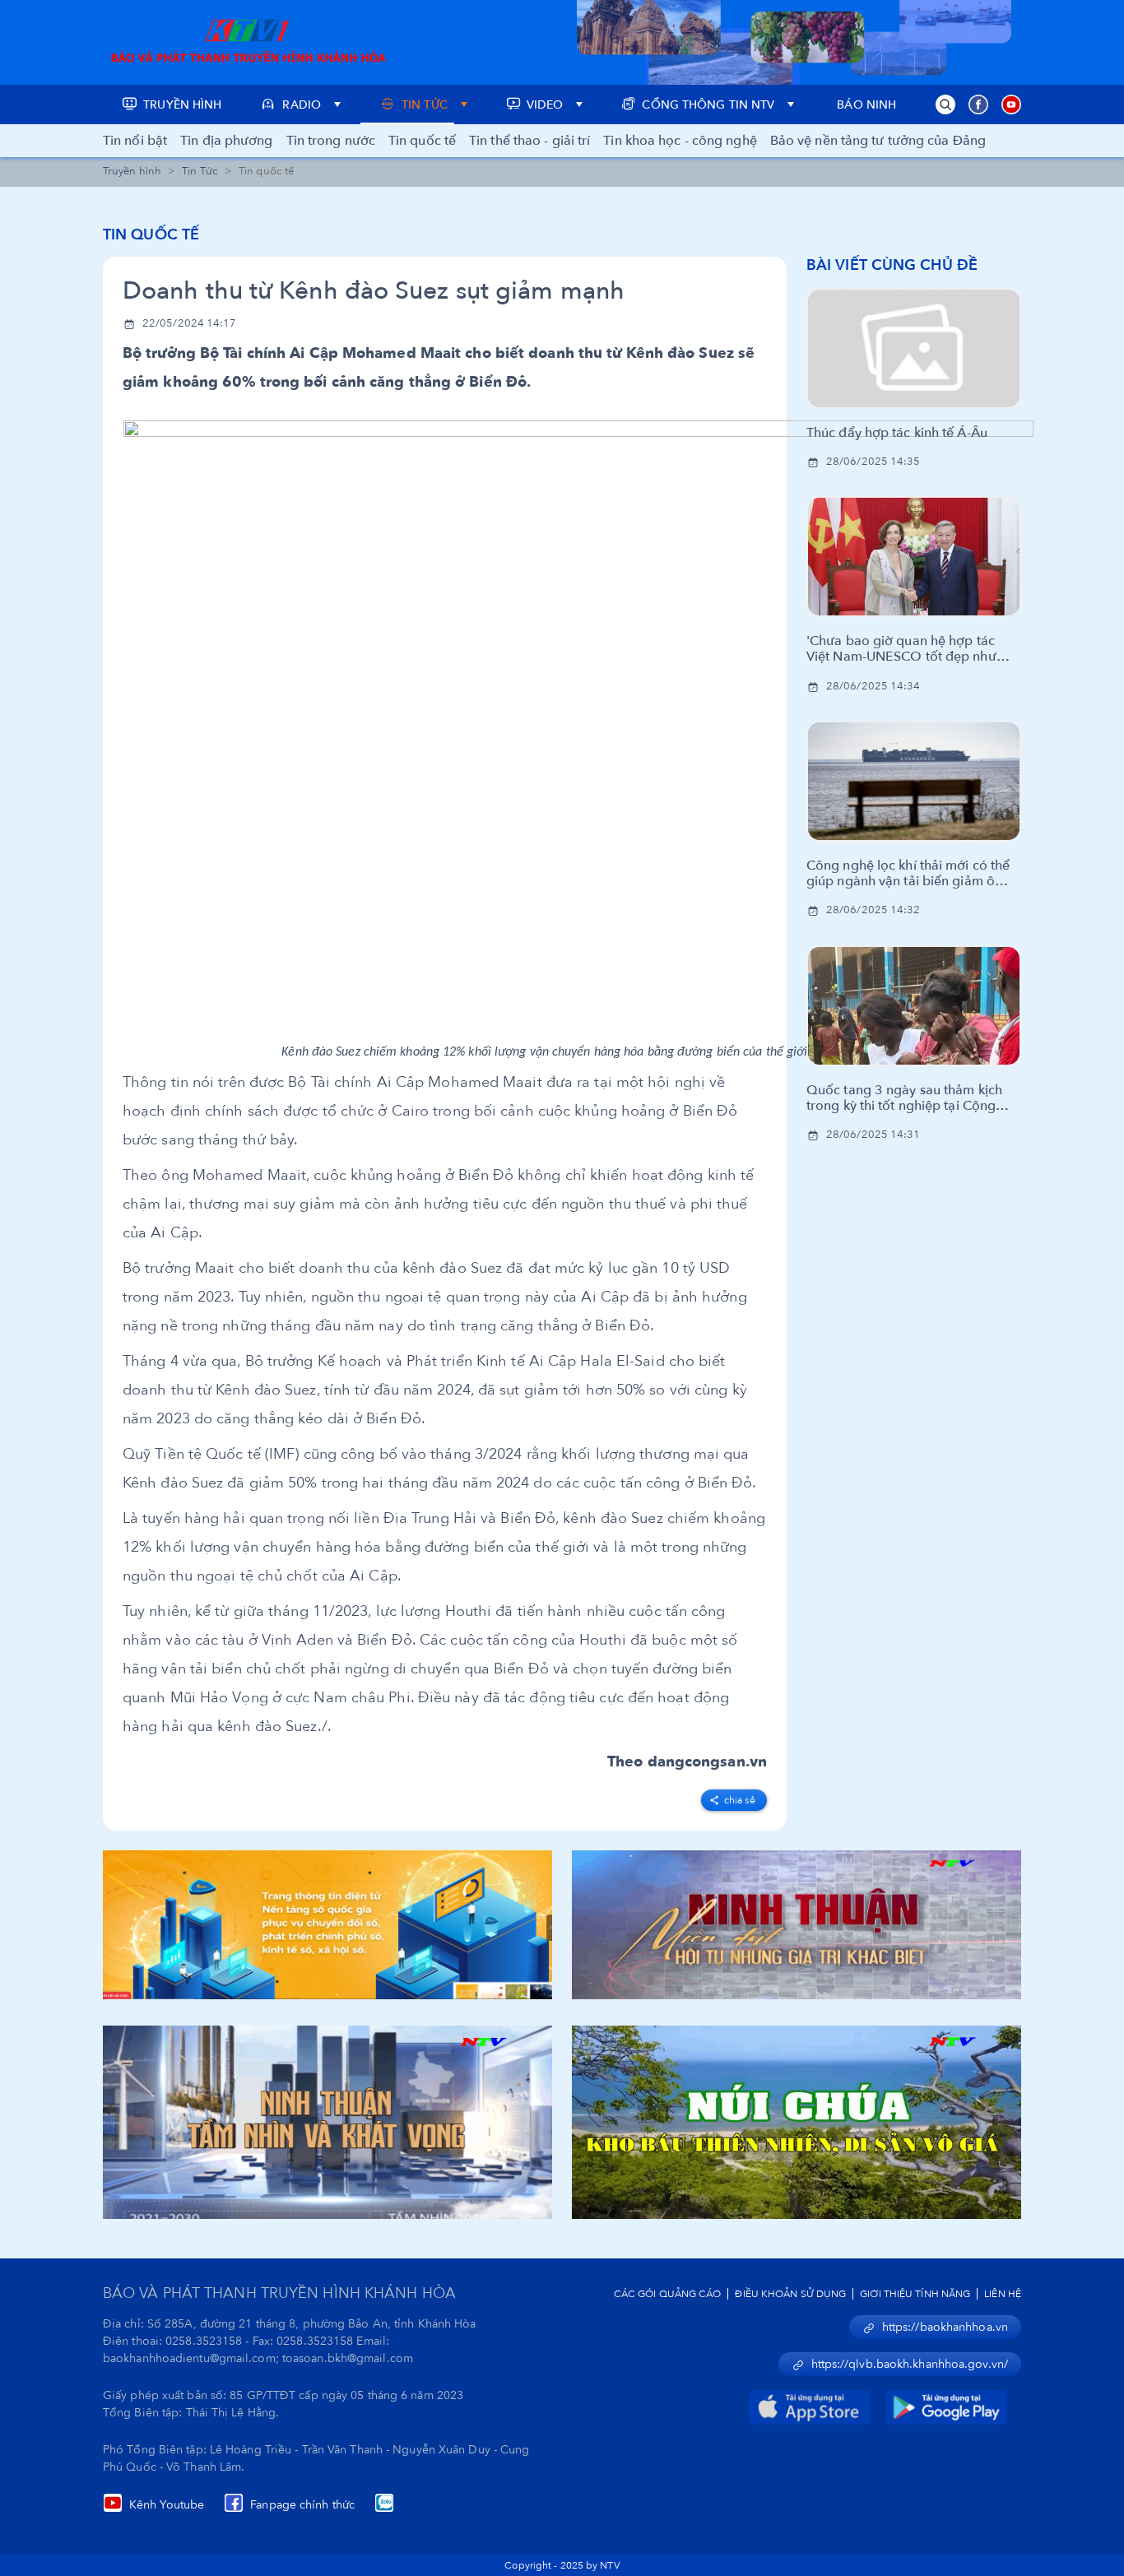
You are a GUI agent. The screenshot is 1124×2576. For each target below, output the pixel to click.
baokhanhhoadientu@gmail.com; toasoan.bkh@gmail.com (258, 2358)
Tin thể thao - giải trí (529, 141)
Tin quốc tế (422, 141)
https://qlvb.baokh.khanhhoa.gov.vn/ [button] (910, 2364)
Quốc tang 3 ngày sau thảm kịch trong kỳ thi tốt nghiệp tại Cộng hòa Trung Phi (904, 1098)
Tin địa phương (226, 141)
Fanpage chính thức (302, 2505)
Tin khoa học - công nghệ (680, 141)
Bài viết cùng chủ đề (892, 265)
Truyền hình (132, 171)
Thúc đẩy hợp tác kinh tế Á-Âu (897, 433)
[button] (945, 104)
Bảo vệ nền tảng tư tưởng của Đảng (878, 141)
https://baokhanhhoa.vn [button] (945, 2327)
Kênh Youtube (167, 2505)
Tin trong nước (331, 141)
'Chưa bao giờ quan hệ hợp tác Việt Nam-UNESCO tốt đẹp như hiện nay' (901, 649)
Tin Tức (200, 171)
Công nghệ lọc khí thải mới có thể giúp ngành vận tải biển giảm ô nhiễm (908, 874)
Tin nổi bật (135, 141)
